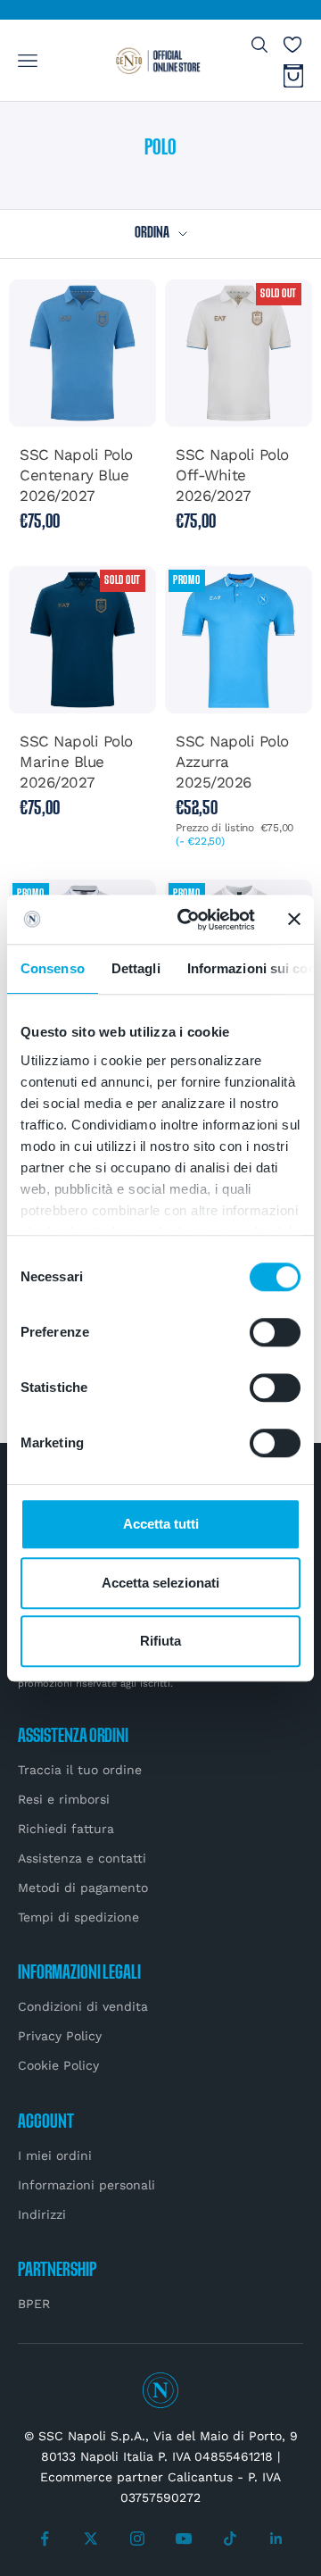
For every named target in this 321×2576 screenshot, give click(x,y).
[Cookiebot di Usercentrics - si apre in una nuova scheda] (188, 920)
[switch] (275, 1332)
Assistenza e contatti (82, 1858)
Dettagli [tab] (136, 968)
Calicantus (200, 2477)
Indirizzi (42, 2214)
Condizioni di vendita (83, 2006)
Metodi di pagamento (83, 1888)
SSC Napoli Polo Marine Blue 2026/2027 (76, 762)
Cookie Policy (58, 2065)
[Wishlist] (292, 45)
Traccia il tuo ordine (80, 1770)
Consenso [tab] (53, 968)
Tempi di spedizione (78, 1917)
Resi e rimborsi (64, 1799)
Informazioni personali (86, 2185)
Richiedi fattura (66, 1829)
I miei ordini (55, 2155)
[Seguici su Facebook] (45, 2538)
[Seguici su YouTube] (184, 2538)
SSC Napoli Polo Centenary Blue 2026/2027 (76, 475)
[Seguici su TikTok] (230, 2538)
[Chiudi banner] (294, 920)
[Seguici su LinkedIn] (276, 2538)
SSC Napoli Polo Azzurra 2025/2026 (232, 762)
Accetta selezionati (160, 1583)
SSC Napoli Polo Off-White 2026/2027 (232, 475)
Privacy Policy (60, 2036)
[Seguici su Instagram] (137, 2538)
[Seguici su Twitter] (91, 2538)
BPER (34, 2304)
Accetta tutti (161, 1524)
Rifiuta (160, 1641)
